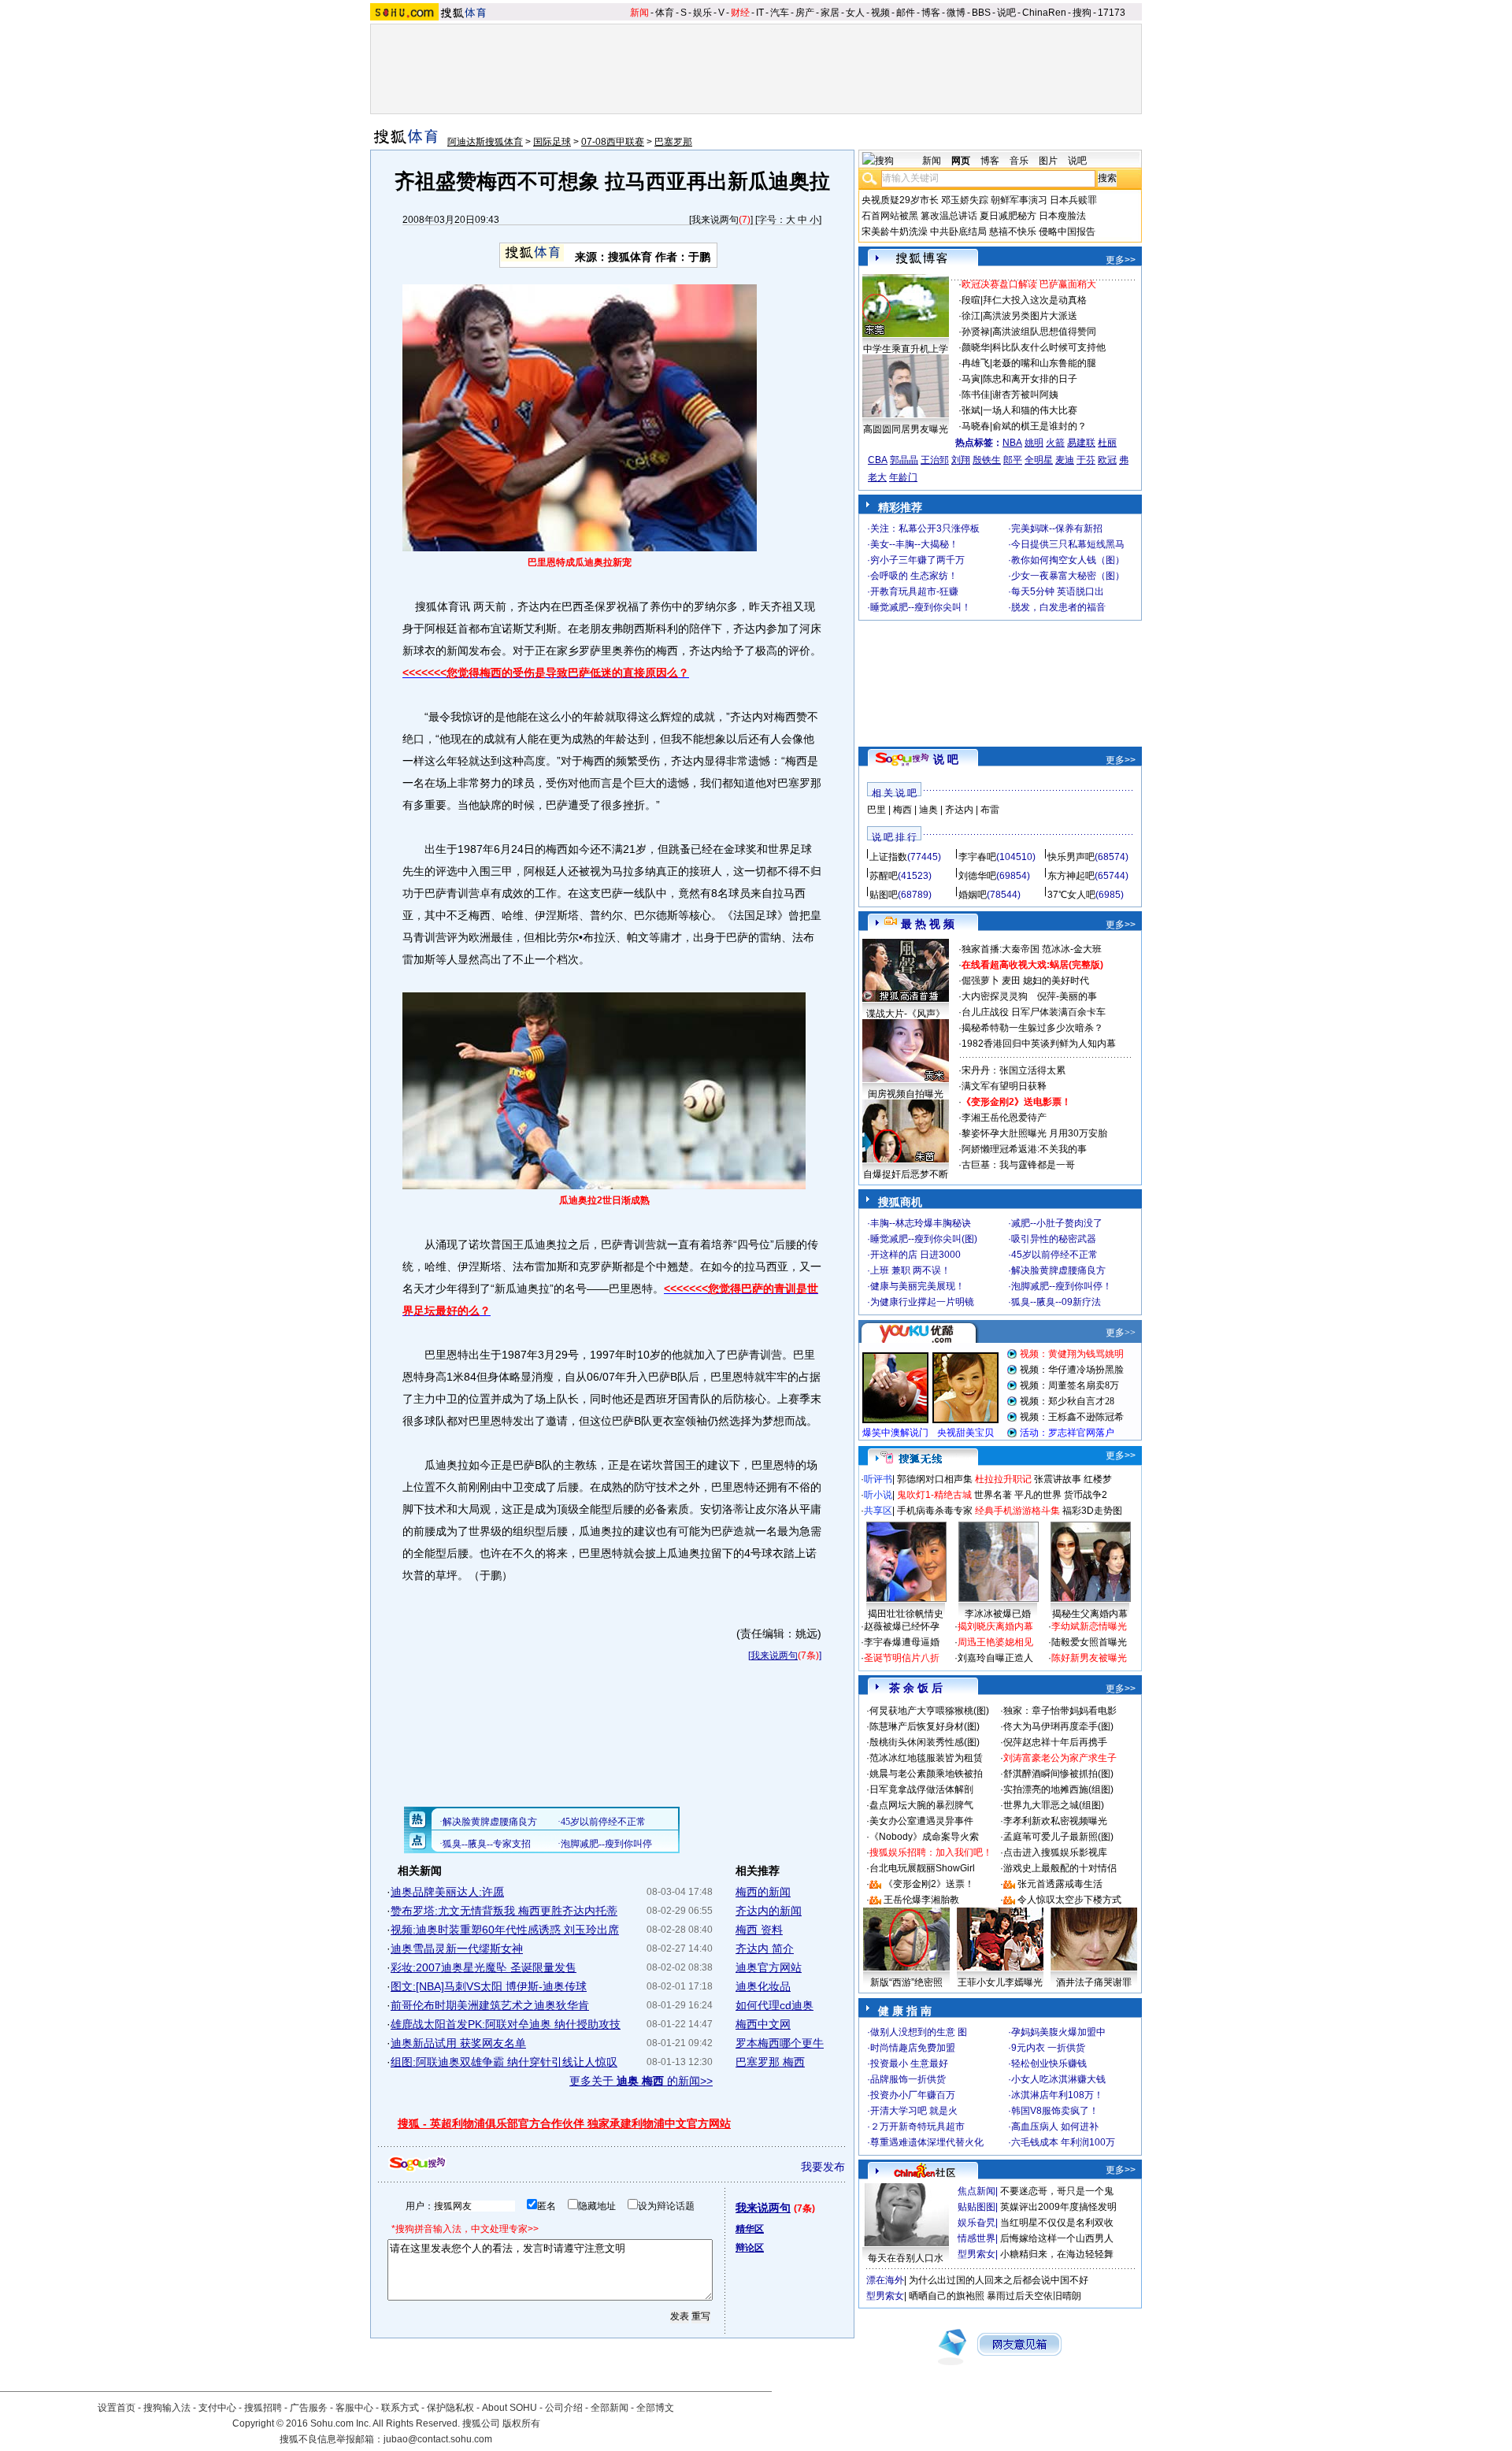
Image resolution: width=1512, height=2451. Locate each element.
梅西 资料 (759, 1930)
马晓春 (976, 426)
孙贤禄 (976, 332)
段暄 (971, 300)
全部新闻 (610, 2408)
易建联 (1081, 443)
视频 (880, 13)
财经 (740, 13)
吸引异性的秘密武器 (1054, 1239)
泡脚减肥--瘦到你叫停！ (1062, 1286)
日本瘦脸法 (1062, 216)
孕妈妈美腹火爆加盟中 (1058, 2032)
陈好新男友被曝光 (1089, 1658)
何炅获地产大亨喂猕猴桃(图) (929, 1711)
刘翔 (961, 460)
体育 (665, 13)
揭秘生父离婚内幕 (1090, 1614)
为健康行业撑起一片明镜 (922, 1302)
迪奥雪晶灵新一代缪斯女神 (457, 1949)
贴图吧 (884, 895)
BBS (981, 13)
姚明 (1034, 443)
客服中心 (354, 2408)
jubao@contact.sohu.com (438, 2439)
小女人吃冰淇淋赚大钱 (1058, 2079)
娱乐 (702, 13)
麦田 (1011, 981)
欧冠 (1107, 460)
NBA (1012, 443)
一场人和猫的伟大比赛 (1030, 410)
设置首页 (117, 2408)
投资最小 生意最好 (909, 2064)
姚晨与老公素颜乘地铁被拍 (926, 1774)
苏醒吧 (884, 876)
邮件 (906, 13)
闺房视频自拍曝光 (906, 1094)
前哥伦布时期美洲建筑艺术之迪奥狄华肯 (490, 2005)
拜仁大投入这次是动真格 (1035, 300)
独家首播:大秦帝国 (1001, 949)
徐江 (971, 316)
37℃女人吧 (1071, 895)
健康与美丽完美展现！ (917, 1286)
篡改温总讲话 (949, 216)
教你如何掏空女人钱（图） (1068, 560)
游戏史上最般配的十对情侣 (1060, 1868)
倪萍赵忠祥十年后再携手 (1055, 1742)
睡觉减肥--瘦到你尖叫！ (921, 607)
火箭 (1055, 443)
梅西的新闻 (763, 1892)
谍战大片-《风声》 (906, 1014)
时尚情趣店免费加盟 (913, 2048)
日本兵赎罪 (1073, 200)
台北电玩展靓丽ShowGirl (922, 1868)
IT (760, 13)
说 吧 (946, 759)
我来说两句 (715, 220)
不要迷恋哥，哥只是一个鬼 (1057, 2191)
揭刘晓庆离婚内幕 (995, 1626)
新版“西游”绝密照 (906, 1982)
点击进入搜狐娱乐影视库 (1055, 1852)
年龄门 (903, 477)
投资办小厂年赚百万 (913, 2095)
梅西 (902, 810)
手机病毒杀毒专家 (935, 1511)
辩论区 (750, 2248)
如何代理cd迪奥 (775, 2005)
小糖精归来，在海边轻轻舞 (1057, 2254)
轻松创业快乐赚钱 (1049, 2064)
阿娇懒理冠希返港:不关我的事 (1024, 1149)
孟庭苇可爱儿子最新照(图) (1058, 1837)
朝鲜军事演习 (1019, 200)
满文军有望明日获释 (1004, 1086)
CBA (878, 460)
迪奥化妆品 (763, 1986)
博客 (931, 13)
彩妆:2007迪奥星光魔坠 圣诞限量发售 (484, 1967)
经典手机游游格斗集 (1017, 1511)
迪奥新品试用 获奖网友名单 (458, 2043)
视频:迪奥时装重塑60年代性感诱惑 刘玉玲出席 (505, 1930)
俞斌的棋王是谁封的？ (1039, 426)
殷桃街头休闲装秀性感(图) (925, 1742)
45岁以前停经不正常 (1054, 1255)
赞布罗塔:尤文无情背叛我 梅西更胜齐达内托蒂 (504, 1911)
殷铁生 (987, 460)
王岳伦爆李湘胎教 (921, 1900)
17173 (1112, 13)
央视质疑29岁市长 (900, 200)
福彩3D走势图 (1092, 1511)
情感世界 (976, 2238)
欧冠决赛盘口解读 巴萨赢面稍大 (1029, 284)
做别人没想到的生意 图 (919, 2032)
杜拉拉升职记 (1003, 1479)
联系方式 (400, 2408)
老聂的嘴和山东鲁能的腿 (1044, 363)
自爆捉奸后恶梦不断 (906, 1174)
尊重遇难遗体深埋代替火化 (927, 2142)
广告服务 (309, 2408)
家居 (830, 13)
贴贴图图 (976, 2207)
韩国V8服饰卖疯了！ (1055, 2111)
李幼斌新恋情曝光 (1089, 1626)
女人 (855, 13)
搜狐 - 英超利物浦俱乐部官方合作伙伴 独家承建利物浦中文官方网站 (564, 2123)
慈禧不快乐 (1013, 232)
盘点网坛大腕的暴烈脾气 (921, 1805)
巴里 (876, 810)
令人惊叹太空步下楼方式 (1069, 1900)
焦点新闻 (976, 2191)
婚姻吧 (973, 895)
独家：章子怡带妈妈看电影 (1060, 1711)
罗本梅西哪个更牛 (780, 2043)
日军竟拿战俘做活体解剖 (921, 1789)
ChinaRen (1044, 13)
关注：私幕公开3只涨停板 (925, 528)
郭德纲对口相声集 (935, 1479)
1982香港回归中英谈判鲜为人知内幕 (1039, 1044)
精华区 (750, 2229)
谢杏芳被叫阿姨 (1025, 395)
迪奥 (928, 810)
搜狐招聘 (263, 2408)
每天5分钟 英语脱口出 (1058, 591)
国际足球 (552, 142)
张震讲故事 (1058, 1479)
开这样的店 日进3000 (915, 1255)
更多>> (1121, 260)
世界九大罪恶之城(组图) (1054, 1805)
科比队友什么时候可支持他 (1049, 347)
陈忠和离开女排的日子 (1030, 379)
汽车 (780, 13)
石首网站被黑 (890, 216)
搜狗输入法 (167, 2408)
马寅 (971, 379)
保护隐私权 (450, 2408)
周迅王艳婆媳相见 (995, 1642)
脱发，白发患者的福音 (1058, 607)
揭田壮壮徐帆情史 (906, 1614)
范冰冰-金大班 (1072, 949)
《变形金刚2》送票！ (929, 1884)
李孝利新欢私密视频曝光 (1055, 1821)
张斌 (971, 410)
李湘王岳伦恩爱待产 (1004, 1118)
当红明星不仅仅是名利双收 (1057, 2223)
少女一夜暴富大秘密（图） (1068, 576)
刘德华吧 (977, 876)
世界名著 (993, 1495)
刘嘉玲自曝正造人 (995, 1658)
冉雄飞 (976, 363)
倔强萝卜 (980, 981)
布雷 (990, 810)
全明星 (1039, 460)
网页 (961, 161)
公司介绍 (564, 2408)
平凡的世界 (1038, 1495)
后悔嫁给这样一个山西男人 (1057, 2238)
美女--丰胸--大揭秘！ (914, 544)
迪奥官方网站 (769, 1967)
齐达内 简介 (765, 1949)
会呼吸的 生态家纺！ (914, 576)
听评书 (878, 1479)
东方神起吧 (1071, 876)
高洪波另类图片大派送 (1030, 316)
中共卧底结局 (958, 232)
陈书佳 (976, 395)
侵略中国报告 (1067, 232)
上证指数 (888, 857)
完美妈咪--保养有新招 (1057, 528)
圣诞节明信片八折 (902, 1658)
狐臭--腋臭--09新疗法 (1056, 1302)
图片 (1048, 161)
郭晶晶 (904, 460)
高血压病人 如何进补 (1055, 2127)
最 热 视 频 (928, 924)
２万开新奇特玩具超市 (917, 2127)
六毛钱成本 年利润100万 (1063, 2142)
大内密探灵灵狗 (995, 996)
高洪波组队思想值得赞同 (1044, 332)
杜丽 (1107, 443)
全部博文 (655, 2408)
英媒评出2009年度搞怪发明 (1058, 2207)
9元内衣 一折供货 (1048, 2048)
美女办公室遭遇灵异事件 (921, 1821)
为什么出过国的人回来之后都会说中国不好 (999, 2280)
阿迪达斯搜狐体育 (485, 142)
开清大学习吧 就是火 (914, 2111)
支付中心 (217, 2408)
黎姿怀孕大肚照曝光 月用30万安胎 (1034, 1133)
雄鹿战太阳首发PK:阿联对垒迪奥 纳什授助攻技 (506, 2024)
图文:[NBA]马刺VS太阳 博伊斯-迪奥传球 (489, 1986)
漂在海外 (885, 2280)
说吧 (1006, 13)
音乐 (1019, 161)
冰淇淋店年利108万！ (1057, 2095)
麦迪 (1065, 460)
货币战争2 (1086, 1495)
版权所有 (521, 2423)
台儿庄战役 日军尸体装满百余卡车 (1034, 1012)
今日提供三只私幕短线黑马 (1068, 544)
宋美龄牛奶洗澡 (895, 232)
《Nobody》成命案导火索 (924, 1837)
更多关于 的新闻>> (641, 2081)
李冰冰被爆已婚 (998, 1614)
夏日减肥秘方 (1008, 216)
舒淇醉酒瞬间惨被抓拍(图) (1058, 1774)
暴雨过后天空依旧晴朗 (1034, 2296)
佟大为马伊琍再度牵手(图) (1058, 1726)
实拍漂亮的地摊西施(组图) (1058, 1789)
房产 (805, 13)
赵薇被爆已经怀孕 (902, 1626)
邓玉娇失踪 (965, 200)
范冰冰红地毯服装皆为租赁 (926, 1758)
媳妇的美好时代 (1056, 981)
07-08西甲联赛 (613, 142)
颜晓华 (976, 347)
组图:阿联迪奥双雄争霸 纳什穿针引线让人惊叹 (504, 2062)
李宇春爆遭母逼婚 (902, 1642)
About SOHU (510, 2408)
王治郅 (935, 460)
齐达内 (959, 810)
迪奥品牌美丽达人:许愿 (447, 1892)
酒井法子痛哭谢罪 (1094, 1982)
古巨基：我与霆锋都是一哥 (1018, 1165)
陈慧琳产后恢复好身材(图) (925, 1726)
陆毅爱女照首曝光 (1089, 1642)
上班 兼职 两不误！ (910, 1270)
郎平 (1013, 460)
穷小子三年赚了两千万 (917, 560)
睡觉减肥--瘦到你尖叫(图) (924, 1239)
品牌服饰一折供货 (908, 2079)
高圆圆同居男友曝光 (906, 429)
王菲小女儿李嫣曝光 (1000, 1982)
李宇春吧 (977, 857)
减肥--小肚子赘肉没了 (1057, 1223)
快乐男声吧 (1071, 857)
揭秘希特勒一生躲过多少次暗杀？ (1032, 1028)
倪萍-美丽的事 (1067, 996)
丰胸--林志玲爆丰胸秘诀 (921, 1223)
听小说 (878, 1495)
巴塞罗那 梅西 (770, 2062)
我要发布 (823, 2167)
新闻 (639, 13)
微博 (956, 13)
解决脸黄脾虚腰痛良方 (1058, 1270)
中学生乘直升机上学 (906, 349)
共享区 (878, 1511)
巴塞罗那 (673, 142)
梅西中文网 (763, 2024)
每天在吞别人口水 (906, 2258)
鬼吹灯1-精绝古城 (934, 1495)
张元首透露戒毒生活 (1060, 1884)
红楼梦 (1098, 1479)
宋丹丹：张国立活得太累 (1014, 1070)
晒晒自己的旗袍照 (947, 2296)
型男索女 (976, 2254)
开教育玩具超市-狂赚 (914, 591)
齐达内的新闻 (769, 1911)
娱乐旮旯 (976, 2223)
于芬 (1086, 460)
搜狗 (1082, 13)
